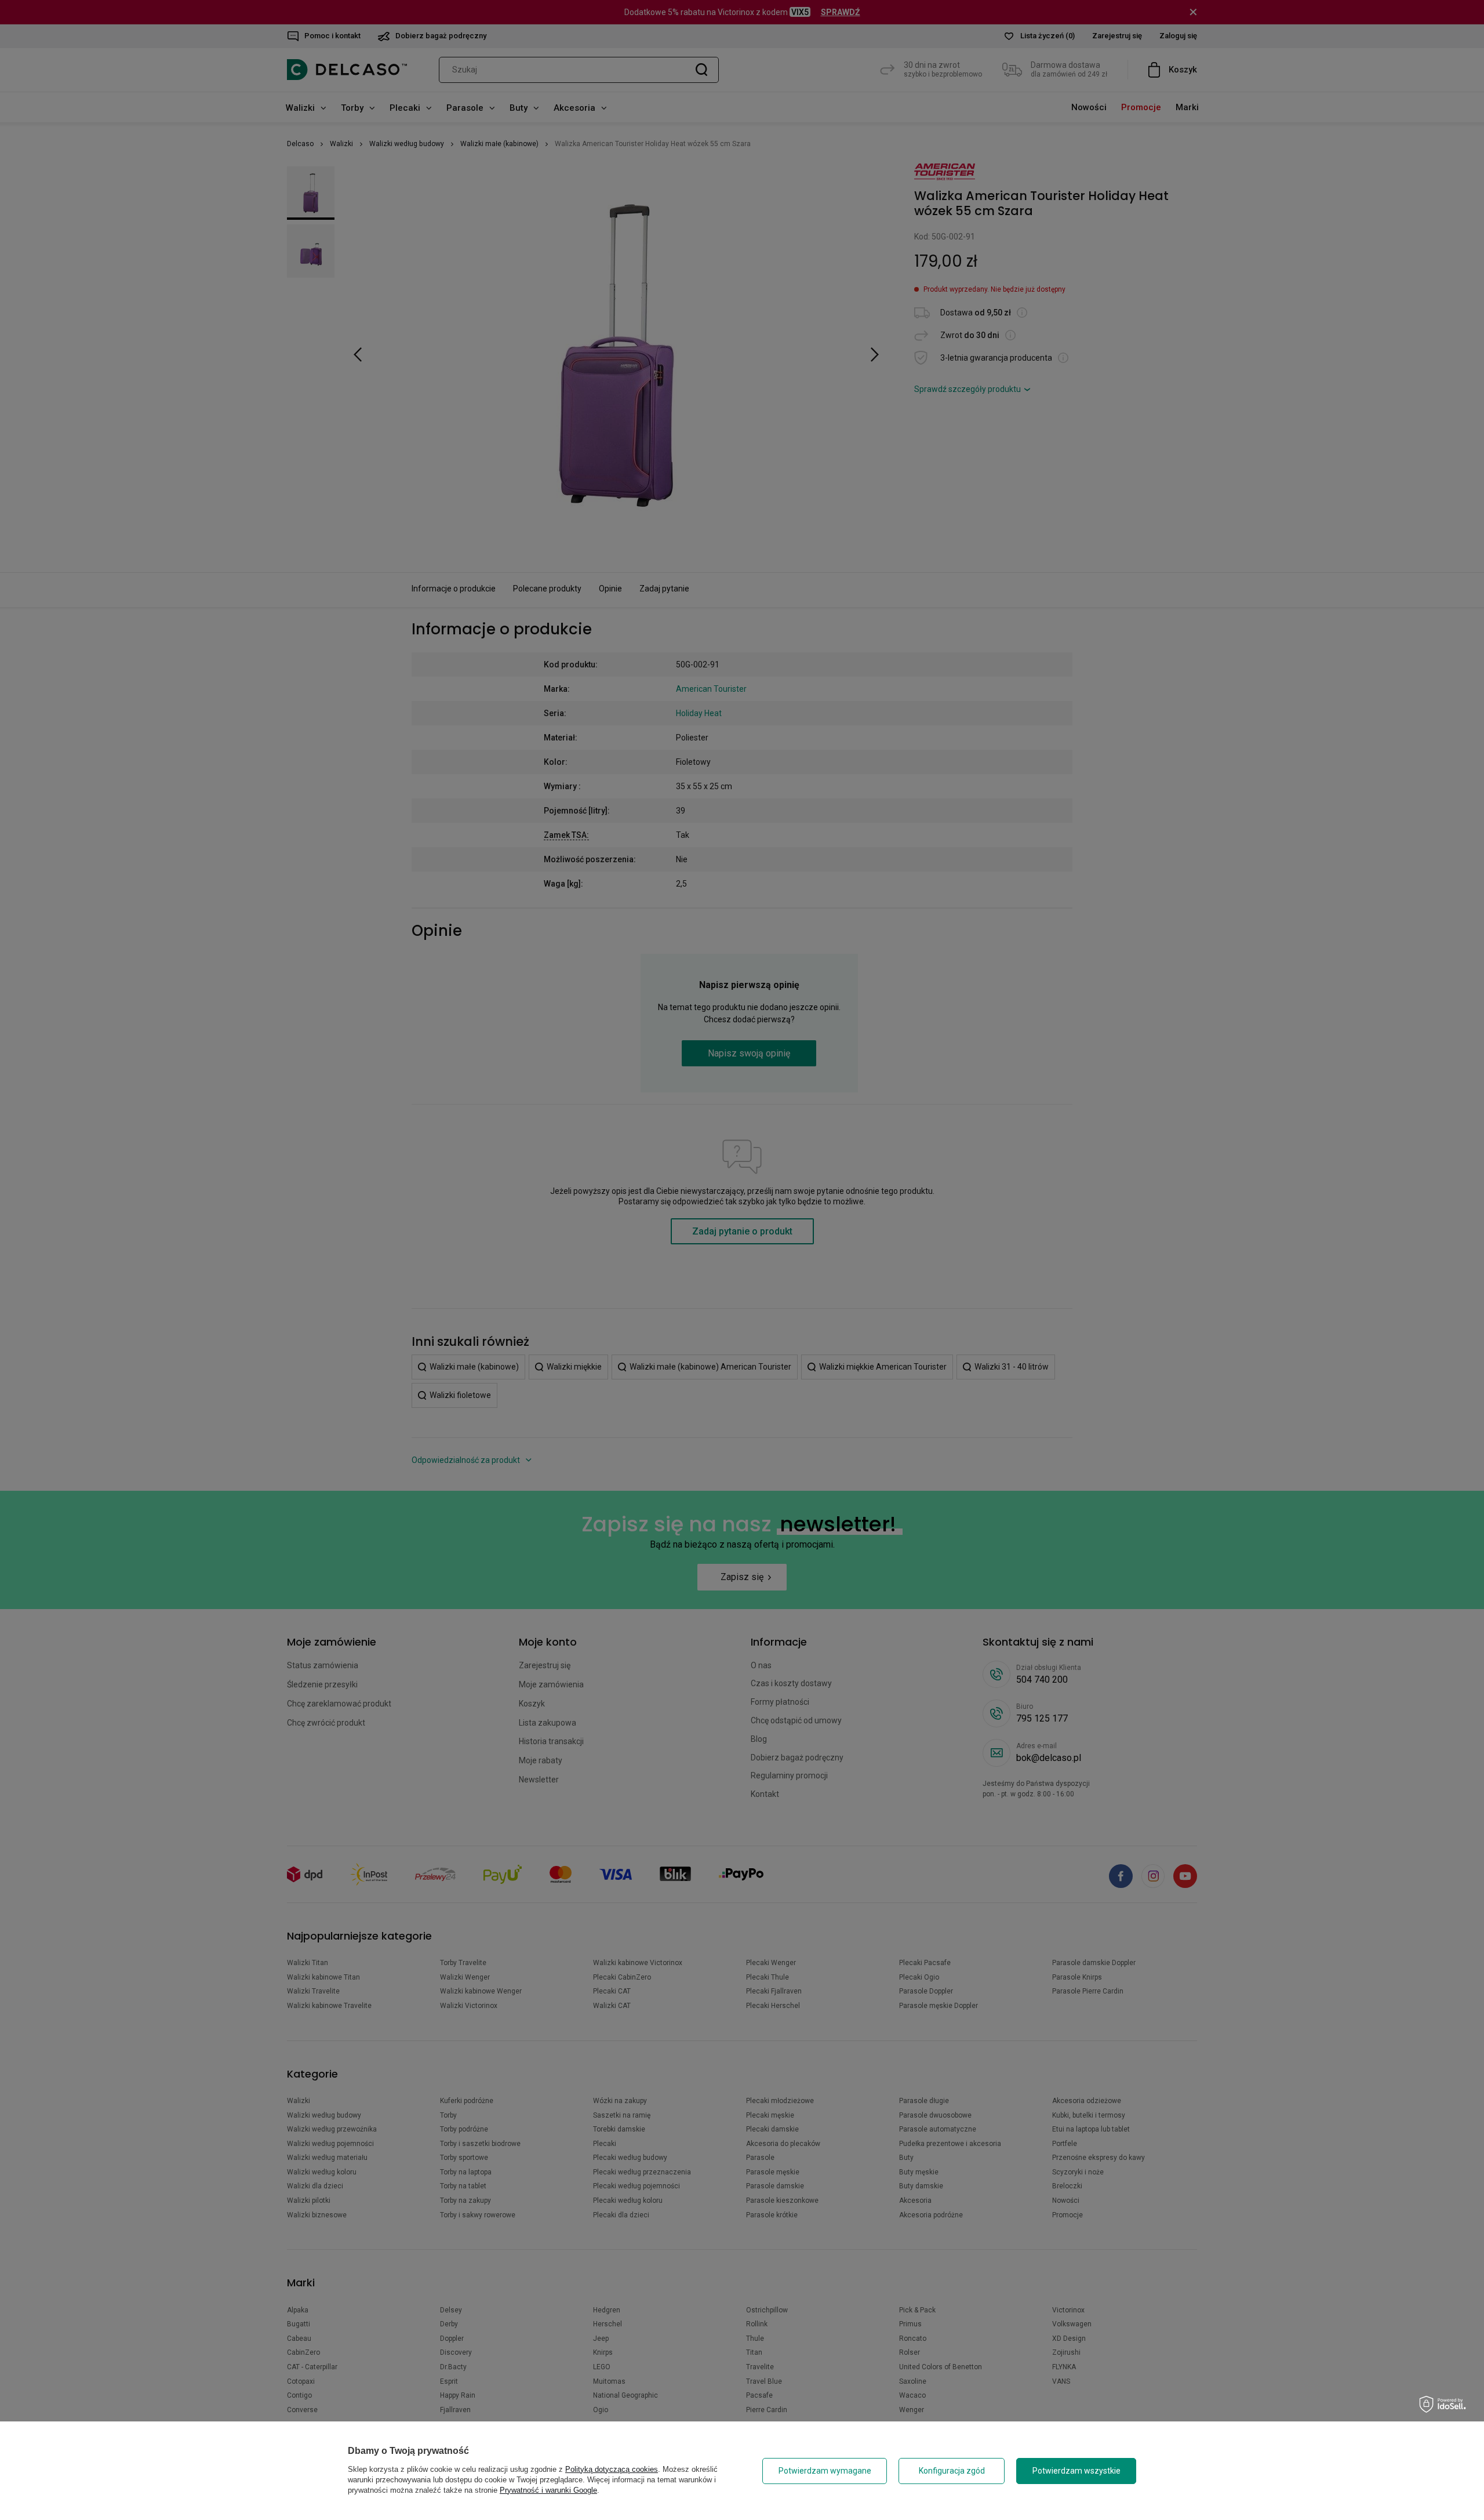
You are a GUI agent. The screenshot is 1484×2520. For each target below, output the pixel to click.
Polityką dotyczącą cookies (612, 2469)
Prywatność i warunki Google (548, 2490)
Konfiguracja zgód (952, 2471)
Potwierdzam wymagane (825, 2471)
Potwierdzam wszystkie (1076, 2471)
